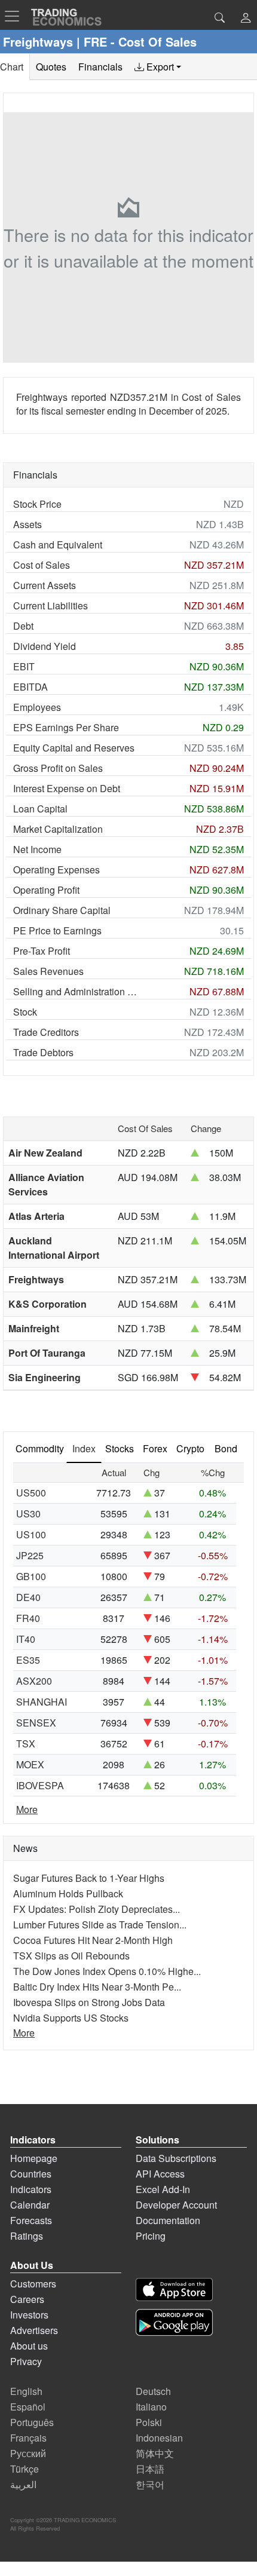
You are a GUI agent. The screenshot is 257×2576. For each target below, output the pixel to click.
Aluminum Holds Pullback (68, 1893)
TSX (26, 1744)
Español (28, 2407)
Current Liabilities (51, 605)
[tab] (158, 67)
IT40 (26, 1639)
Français (28, 2438)
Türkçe (25, 2469)
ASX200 (34, 1681)
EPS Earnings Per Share (66, 727)
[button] (246, 19)
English (26, 2391)
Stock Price (37, 504)
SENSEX (36, 1723)
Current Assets (45, 585)
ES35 (28, 1660)
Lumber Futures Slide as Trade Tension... (100, 1925)
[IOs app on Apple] (174, 2290)
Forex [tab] (155, 1448)
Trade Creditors (46, 1032)
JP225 (30, 1555)
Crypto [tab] (190, 1448)
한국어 (150, 2484)
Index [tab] (84, 1448)
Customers (33, 2284)
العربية (23, 2484)
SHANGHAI (42, 1702)
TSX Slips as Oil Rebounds (71, 1956)
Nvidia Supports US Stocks (71, 2018)
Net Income (37, 849)
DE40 (28, 1597)
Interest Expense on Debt (67, 788)
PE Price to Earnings (57, 930)
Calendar (30, 2205)
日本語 (150, 2469)
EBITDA (30, 687)
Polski (149, 2422)
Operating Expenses (56, 870)
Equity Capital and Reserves (74, 748)
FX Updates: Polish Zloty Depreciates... (97, 1909)
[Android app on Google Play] (174, 2322)
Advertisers (34, 2330)
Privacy (26, 2361)
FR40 (28, 1618)
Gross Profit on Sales (58, 768)
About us (29, 2346)
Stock (25, 1012)
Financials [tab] (100, 67)
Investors (29, 2315)
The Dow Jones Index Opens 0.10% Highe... (107, 1971)
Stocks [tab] (120, 1448)
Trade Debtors (43, 1052)
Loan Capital (40, 809)
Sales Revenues (48, 971)
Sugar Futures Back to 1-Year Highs (89, 1878)
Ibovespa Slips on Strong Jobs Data (89, 2002)
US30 (28, 1514)
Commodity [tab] (40, 1448)
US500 (31, 1493)
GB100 (31, 1576)
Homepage (34, 2158)
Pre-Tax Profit (42, 951)
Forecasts (31, 2220)
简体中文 (155, 2453)
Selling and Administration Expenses (77, 991)
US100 (31, 1534)
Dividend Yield (45, 646)
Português (32, 2422)
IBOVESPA (40, 1785)
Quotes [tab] (51, 67)
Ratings (27, 2236)
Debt (23, 626)
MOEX (30, 1764)
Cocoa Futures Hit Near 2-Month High (93, 1940)
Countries (31, 2174)
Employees (37, 707)
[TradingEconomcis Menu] (16, 16)
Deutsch (153, 2391)
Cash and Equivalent (58, 545)
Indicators (31, 2189)
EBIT (24, 666)
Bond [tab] (226, 1448)
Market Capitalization (58, 829)
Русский (28, 2453)
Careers (27, 2299)
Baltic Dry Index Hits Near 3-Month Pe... (97, 1987)
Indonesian (159, 2438)
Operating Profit (46, 890)
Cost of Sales (42, 565)
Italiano (151, 2407)
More (27, 1809)
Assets (27, 524)
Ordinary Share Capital (62, 910)
